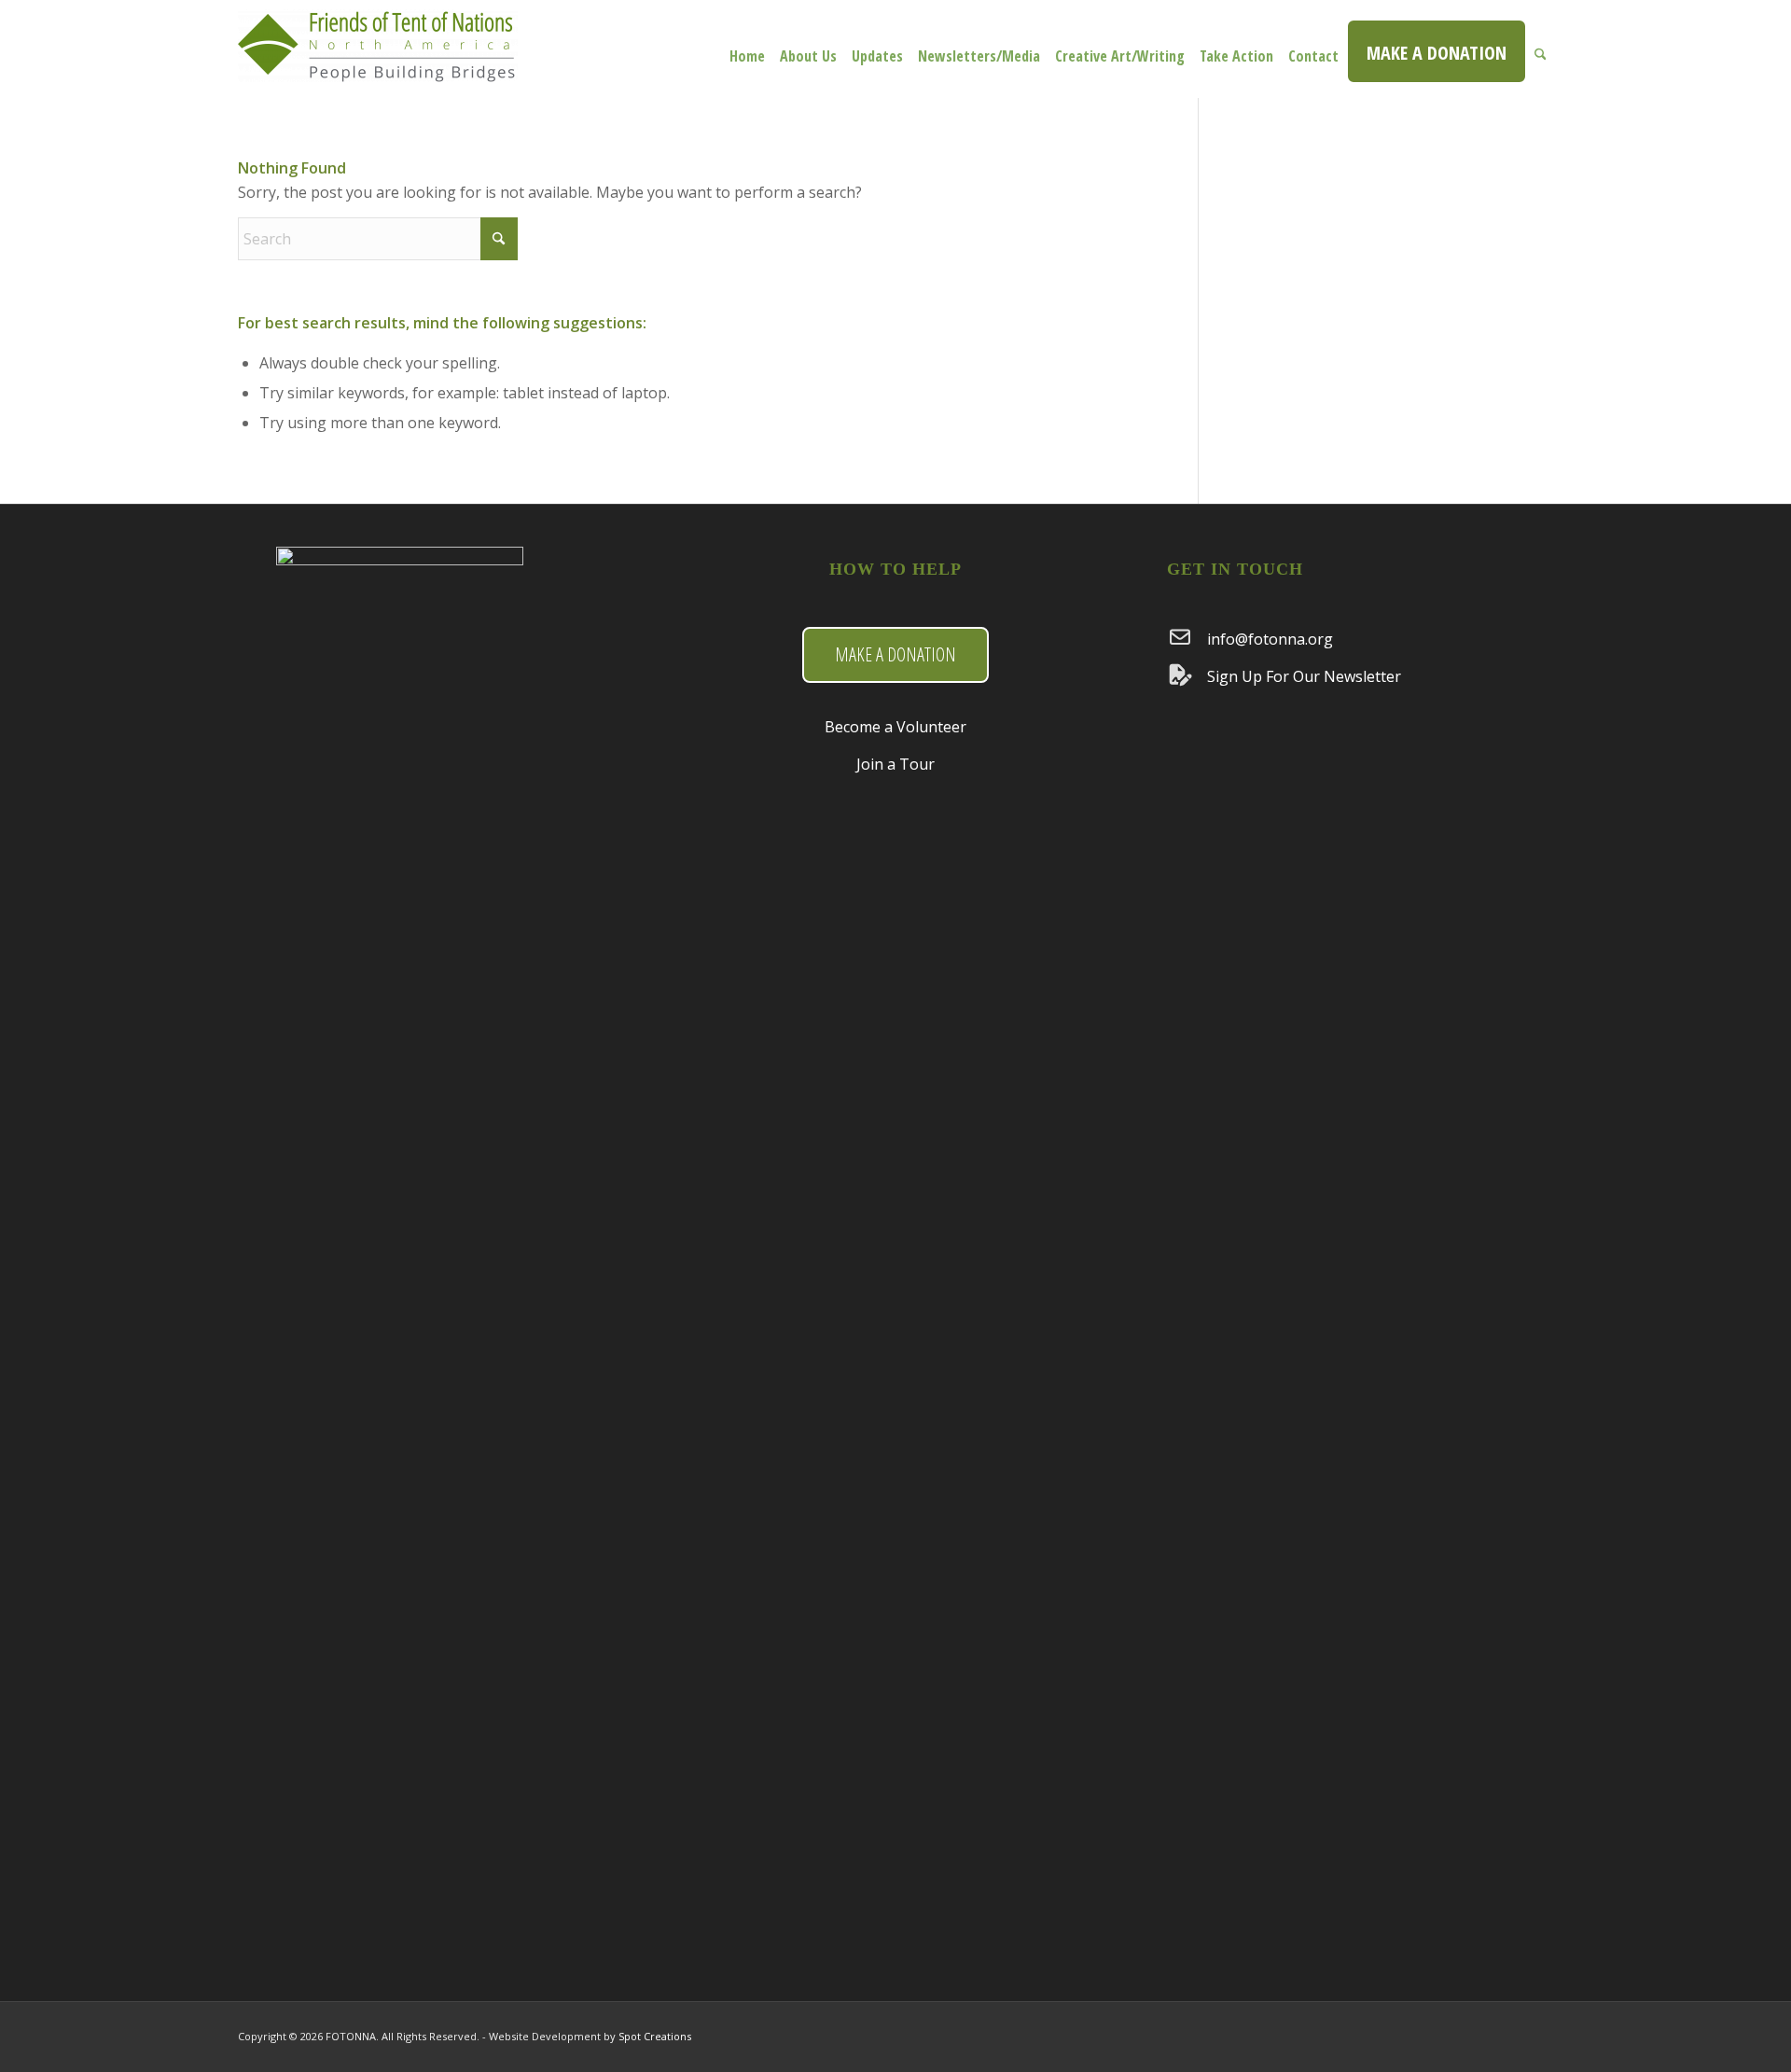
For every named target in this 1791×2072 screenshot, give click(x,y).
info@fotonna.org (1270, 639)
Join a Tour (895, 764)
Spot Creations (655, 2036)
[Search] (1541, 49)
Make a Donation (895, 654)
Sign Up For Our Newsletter (1304, 676)
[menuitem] (747, 49)
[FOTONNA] (378, 58)
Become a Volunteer (895, 727)
